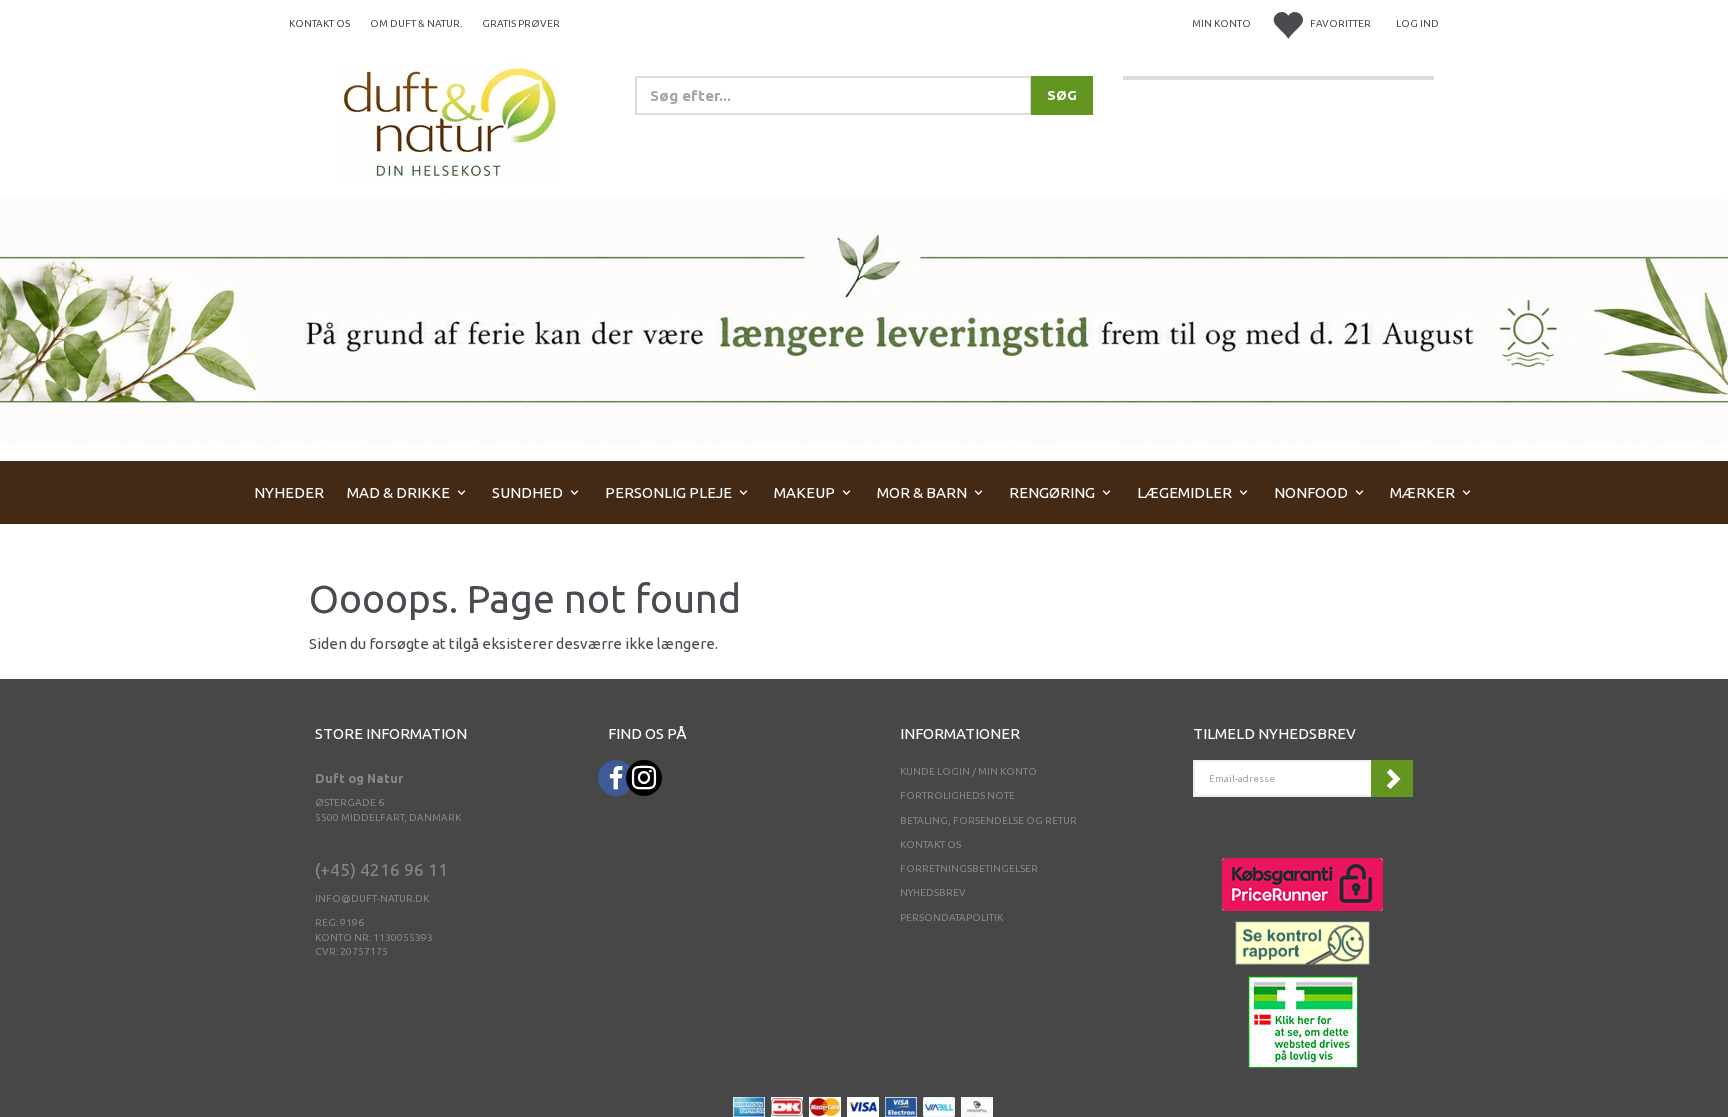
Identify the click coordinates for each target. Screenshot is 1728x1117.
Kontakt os (319, 23)
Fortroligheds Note (957, 795)
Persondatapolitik (951, 917)
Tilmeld (1392, 778)
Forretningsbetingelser (969, 868)
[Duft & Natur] (450, 121)
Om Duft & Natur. (416, 23)
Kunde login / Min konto (968, 771)
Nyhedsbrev (933, 892)
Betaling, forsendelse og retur (988, 820)
